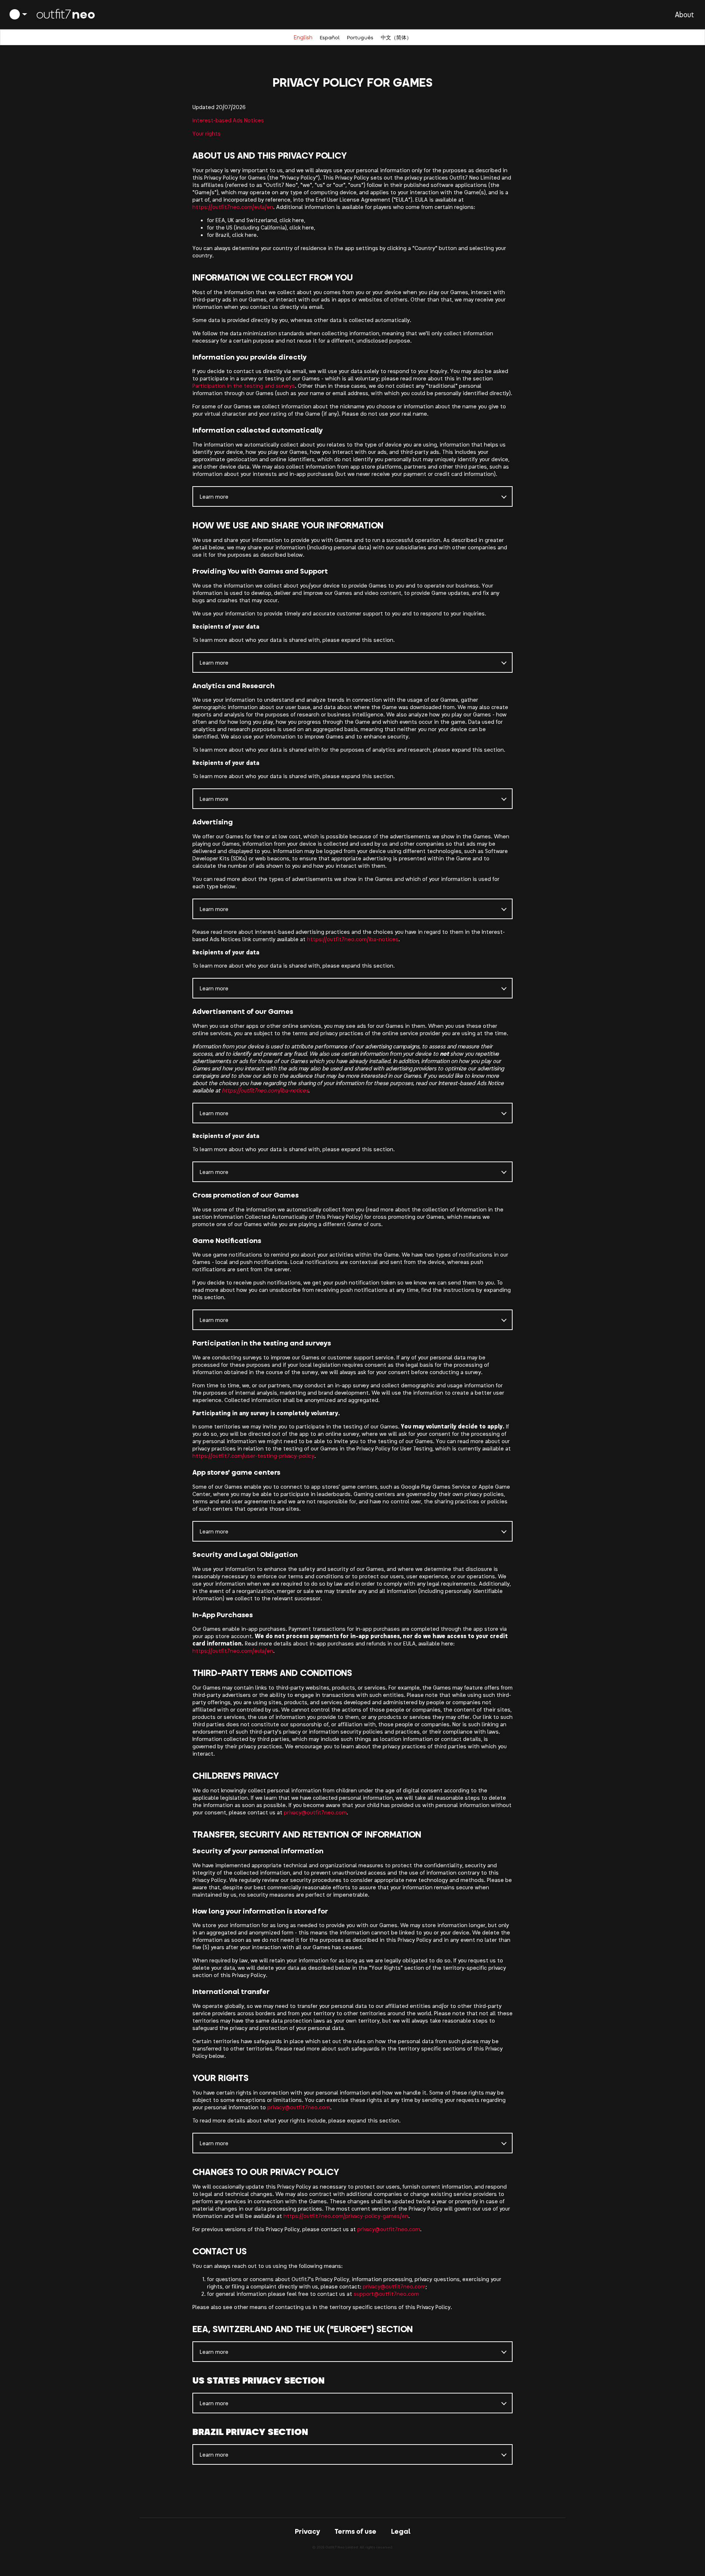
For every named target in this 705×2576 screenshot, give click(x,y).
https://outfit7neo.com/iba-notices (353, 939)
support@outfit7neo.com (386, 2293)
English (303, 37)
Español (330, 37)
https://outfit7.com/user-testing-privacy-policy (253, 1455)
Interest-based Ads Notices (228, 120)
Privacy (307, 2531)
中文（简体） (396, 37)
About (684, 14)
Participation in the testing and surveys (244, 385)
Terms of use (355, 2531)
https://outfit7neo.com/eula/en (233, 207)
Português (360, 37)
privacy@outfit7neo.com (315, 1812)
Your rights (207, 133)
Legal (401, 2531)
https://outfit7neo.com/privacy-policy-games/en (346, 2216)
